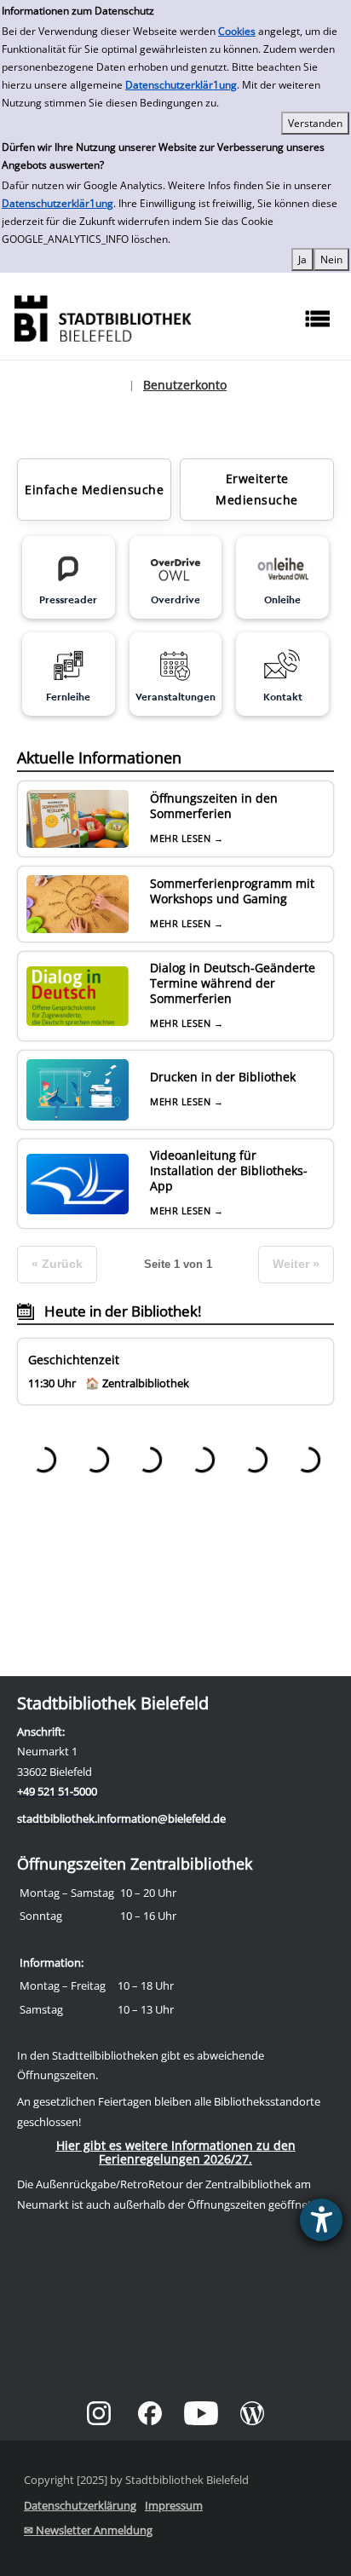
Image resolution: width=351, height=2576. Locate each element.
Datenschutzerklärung (80, 2505)
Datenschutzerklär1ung (181, 85)
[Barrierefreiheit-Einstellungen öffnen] (321, 2220)
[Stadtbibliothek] (102, 317)
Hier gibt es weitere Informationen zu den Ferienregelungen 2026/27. (176, 2152)
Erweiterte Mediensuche (257, 489)
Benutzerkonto (185, 385)
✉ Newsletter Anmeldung (88, 2530)
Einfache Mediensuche (94, 490)
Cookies (237, 31)
